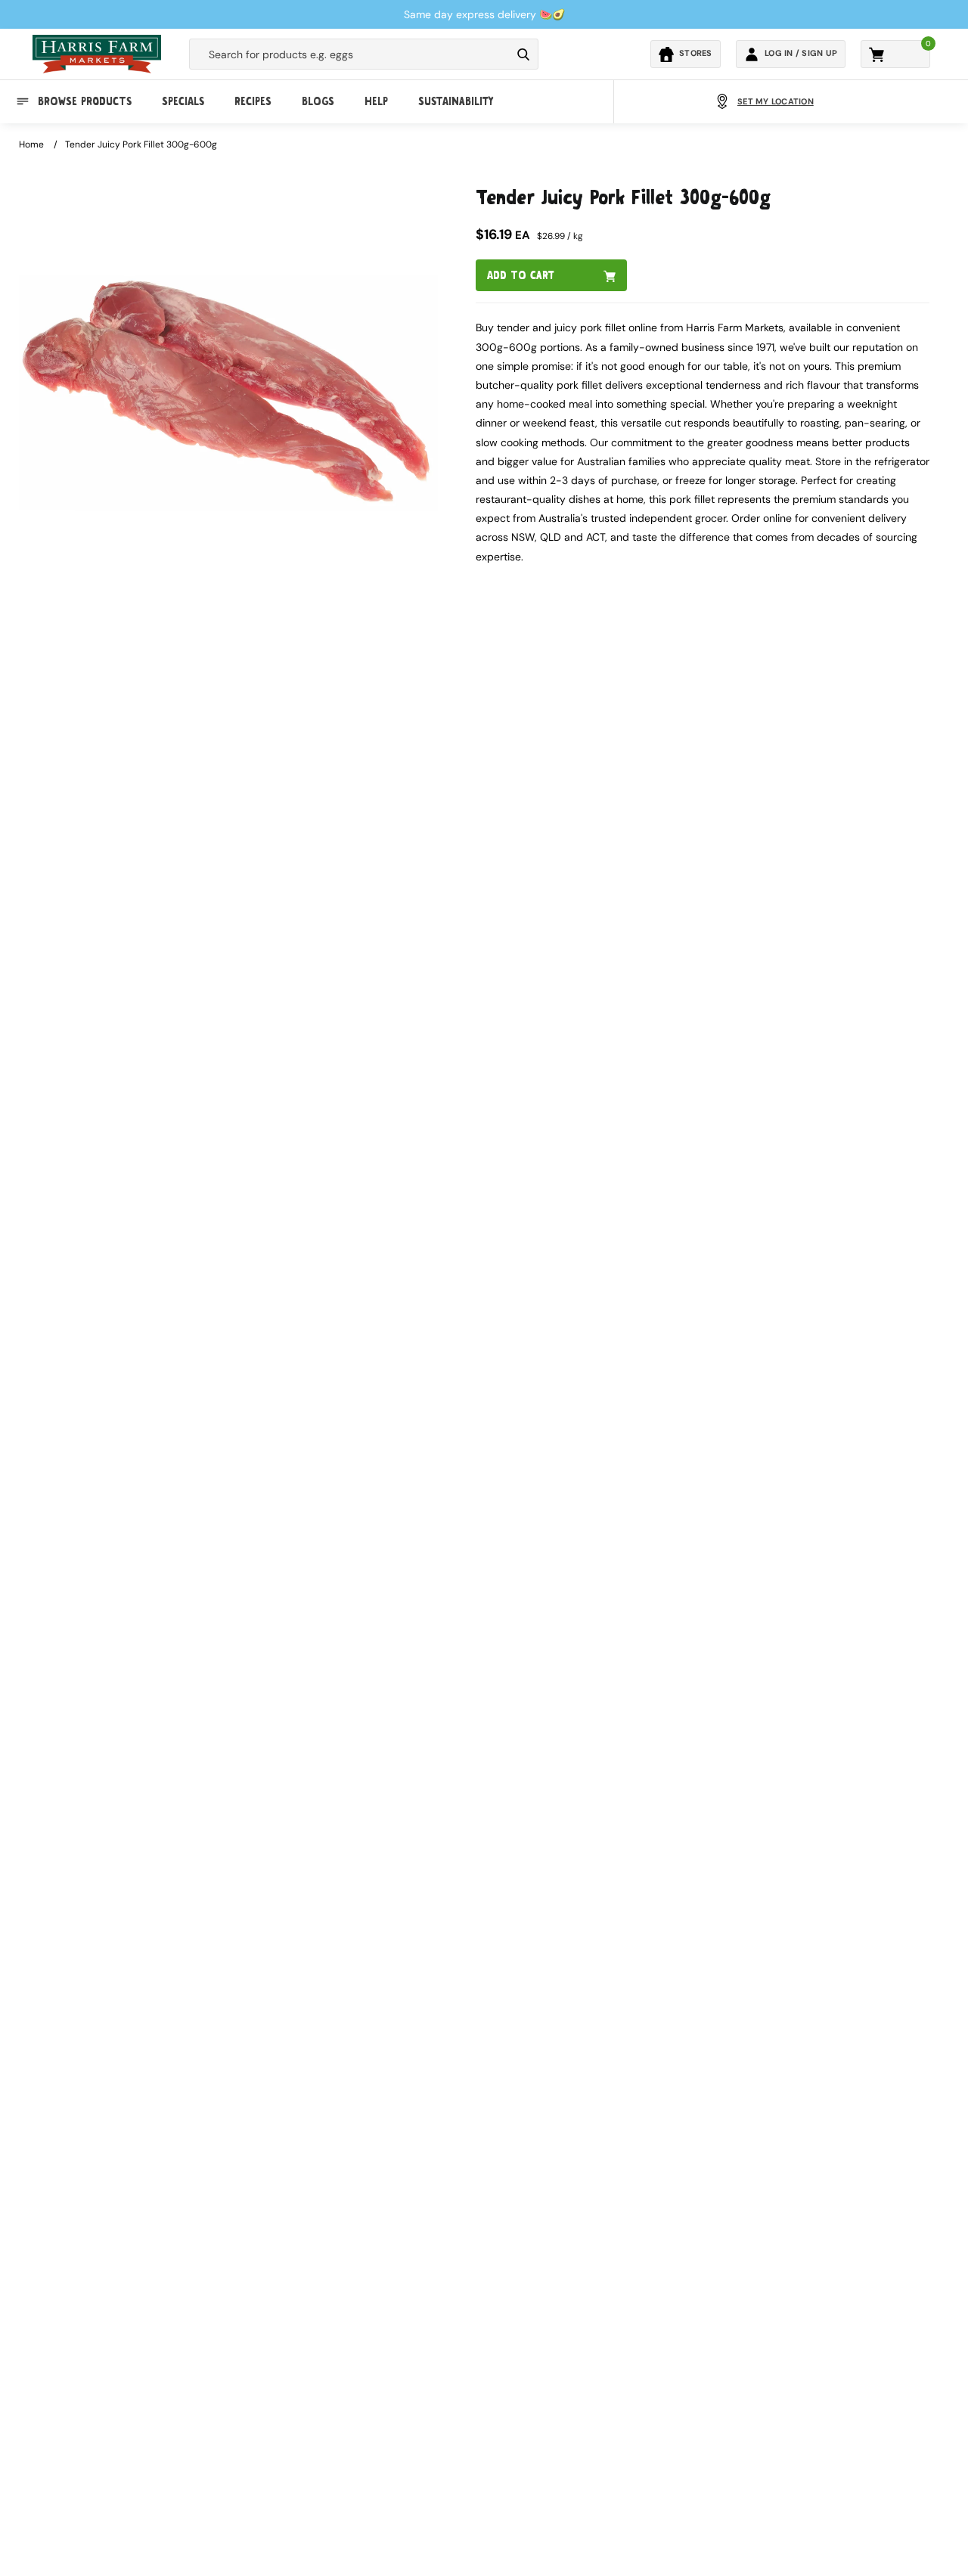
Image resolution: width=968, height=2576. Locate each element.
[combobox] (350, 54)
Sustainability (456, 101)
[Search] (523, 54)
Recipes (253, 101)
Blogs (318, 101)
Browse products (85, 101)
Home (31, 144)
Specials (183, 101)
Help (376, 101)
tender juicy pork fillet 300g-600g (141, 144)
